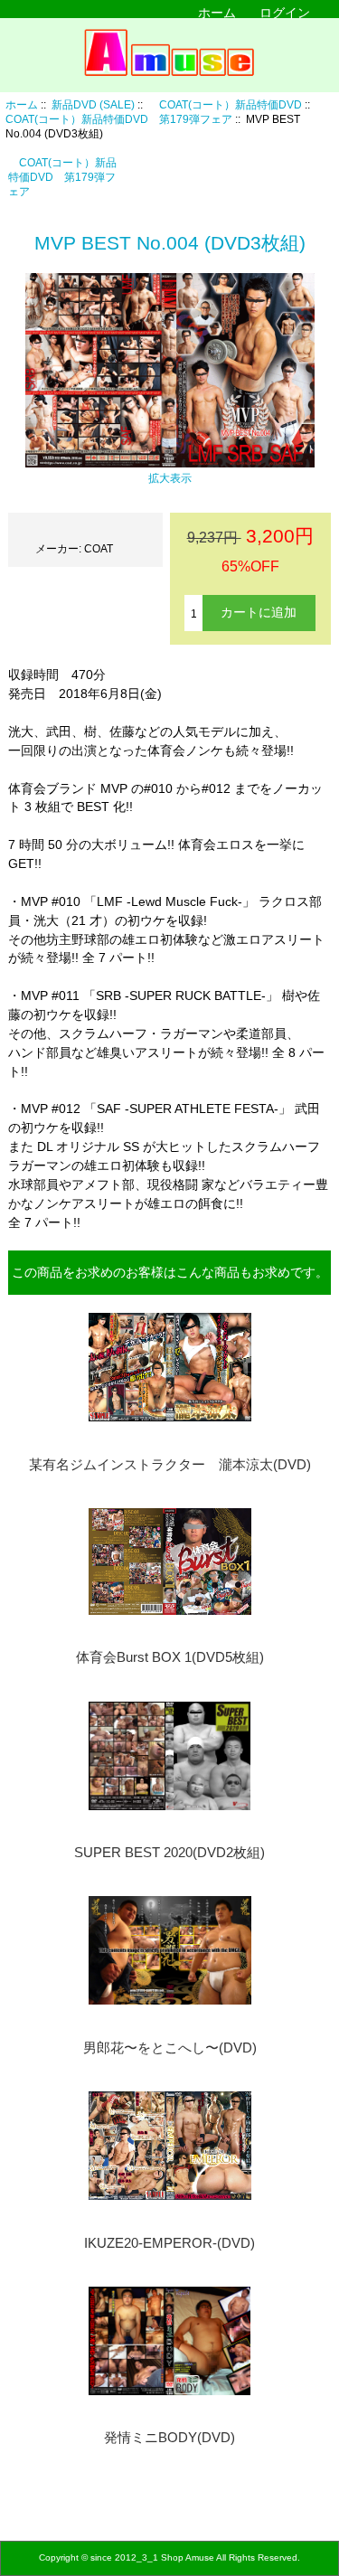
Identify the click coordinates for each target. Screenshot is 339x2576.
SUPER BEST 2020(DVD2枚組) (169, 1853)
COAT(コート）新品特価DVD (225, 104)
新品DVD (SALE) (93, 104)
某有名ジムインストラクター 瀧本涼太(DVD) (170, 1465)
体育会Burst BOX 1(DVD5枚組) (170, 1657)
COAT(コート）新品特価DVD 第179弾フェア (62, 177)
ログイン (285, 13)
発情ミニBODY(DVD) (169, 2438)
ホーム (217, 13)
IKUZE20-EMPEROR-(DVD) (169, 2243)
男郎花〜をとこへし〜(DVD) (170, 2048)
